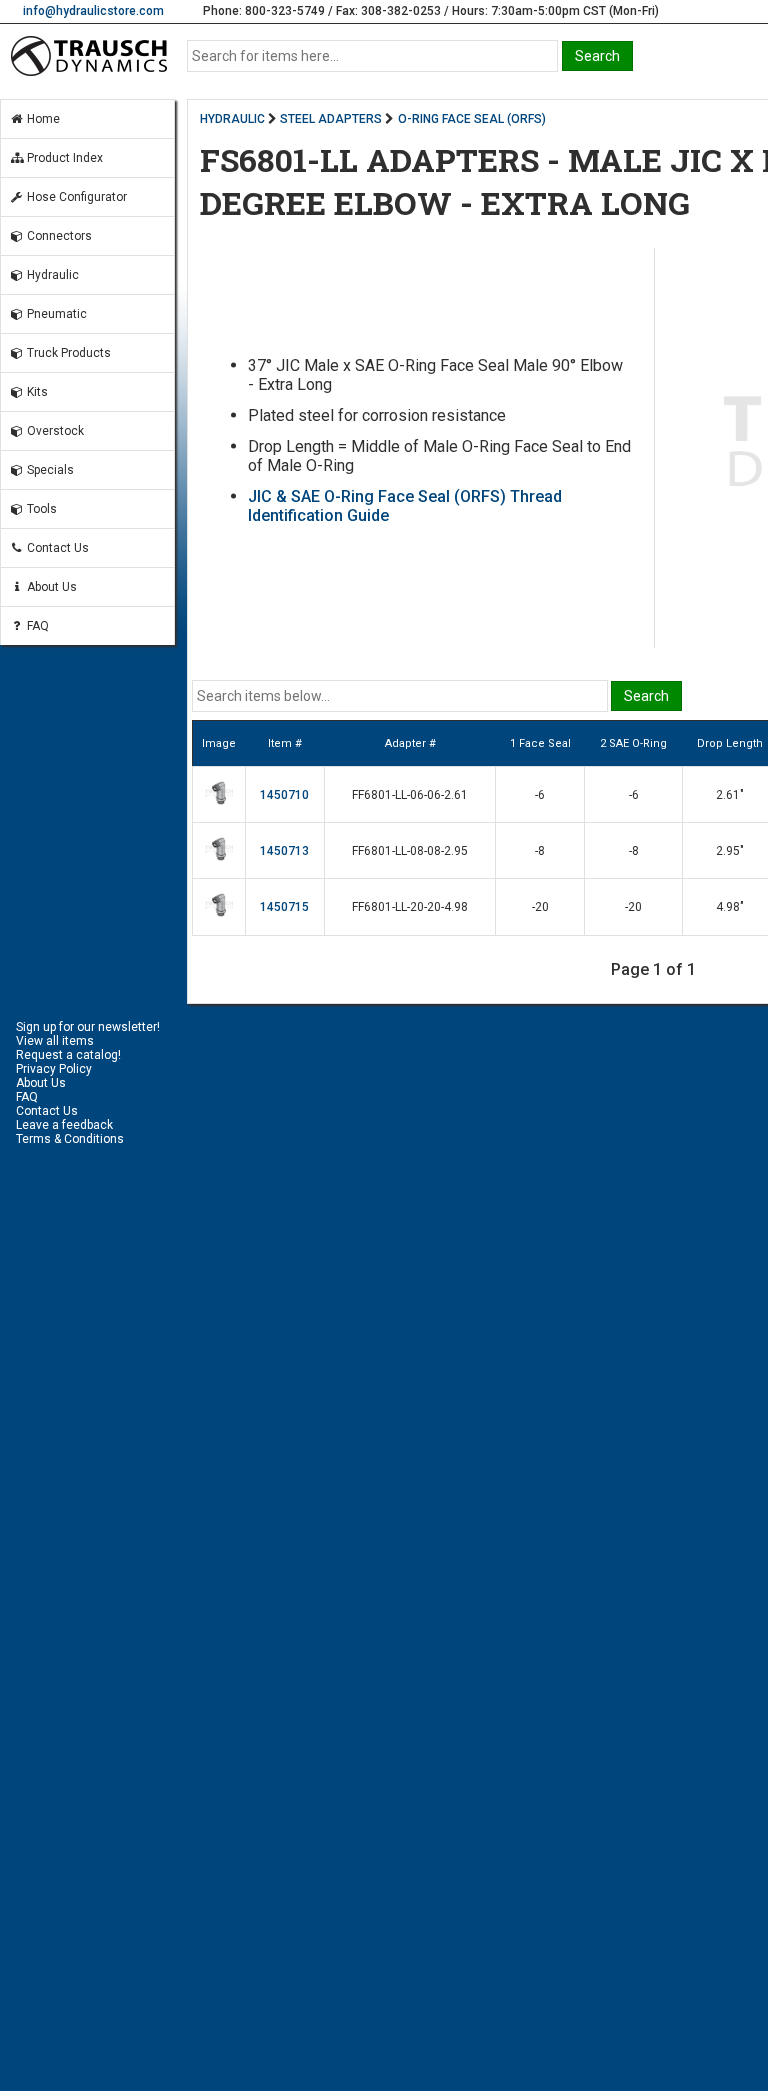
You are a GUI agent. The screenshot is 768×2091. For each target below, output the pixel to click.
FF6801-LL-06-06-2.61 (410, 795)
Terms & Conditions (70, 1139)
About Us (50, 587)
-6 (540, 795)
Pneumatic (55, 314)
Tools (40, 509)
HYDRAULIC (232, 119)
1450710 (284, 795)
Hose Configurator (75, 197)
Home (42, 119)
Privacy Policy (54, 1069)
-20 (540, 907)
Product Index (63, 158)
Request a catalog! (68, 1055)
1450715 (284, 907)
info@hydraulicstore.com (93, 11)
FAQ (36, 626)
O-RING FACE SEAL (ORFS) (472, 119)
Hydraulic (51, 275)
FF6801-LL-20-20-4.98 (410, 907)
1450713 (284, 851)
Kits (36, 392)
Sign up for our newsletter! (88, 1027)
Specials (49, 470)
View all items (55, 1041)
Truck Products (67, 353)
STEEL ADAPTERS (331, 119)
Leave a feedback (64, 1125)
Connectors (58, 236)
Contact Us (56, 548)
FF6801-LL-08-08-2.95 (410, 851)
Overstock (54, 431)
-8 (540, 851)
